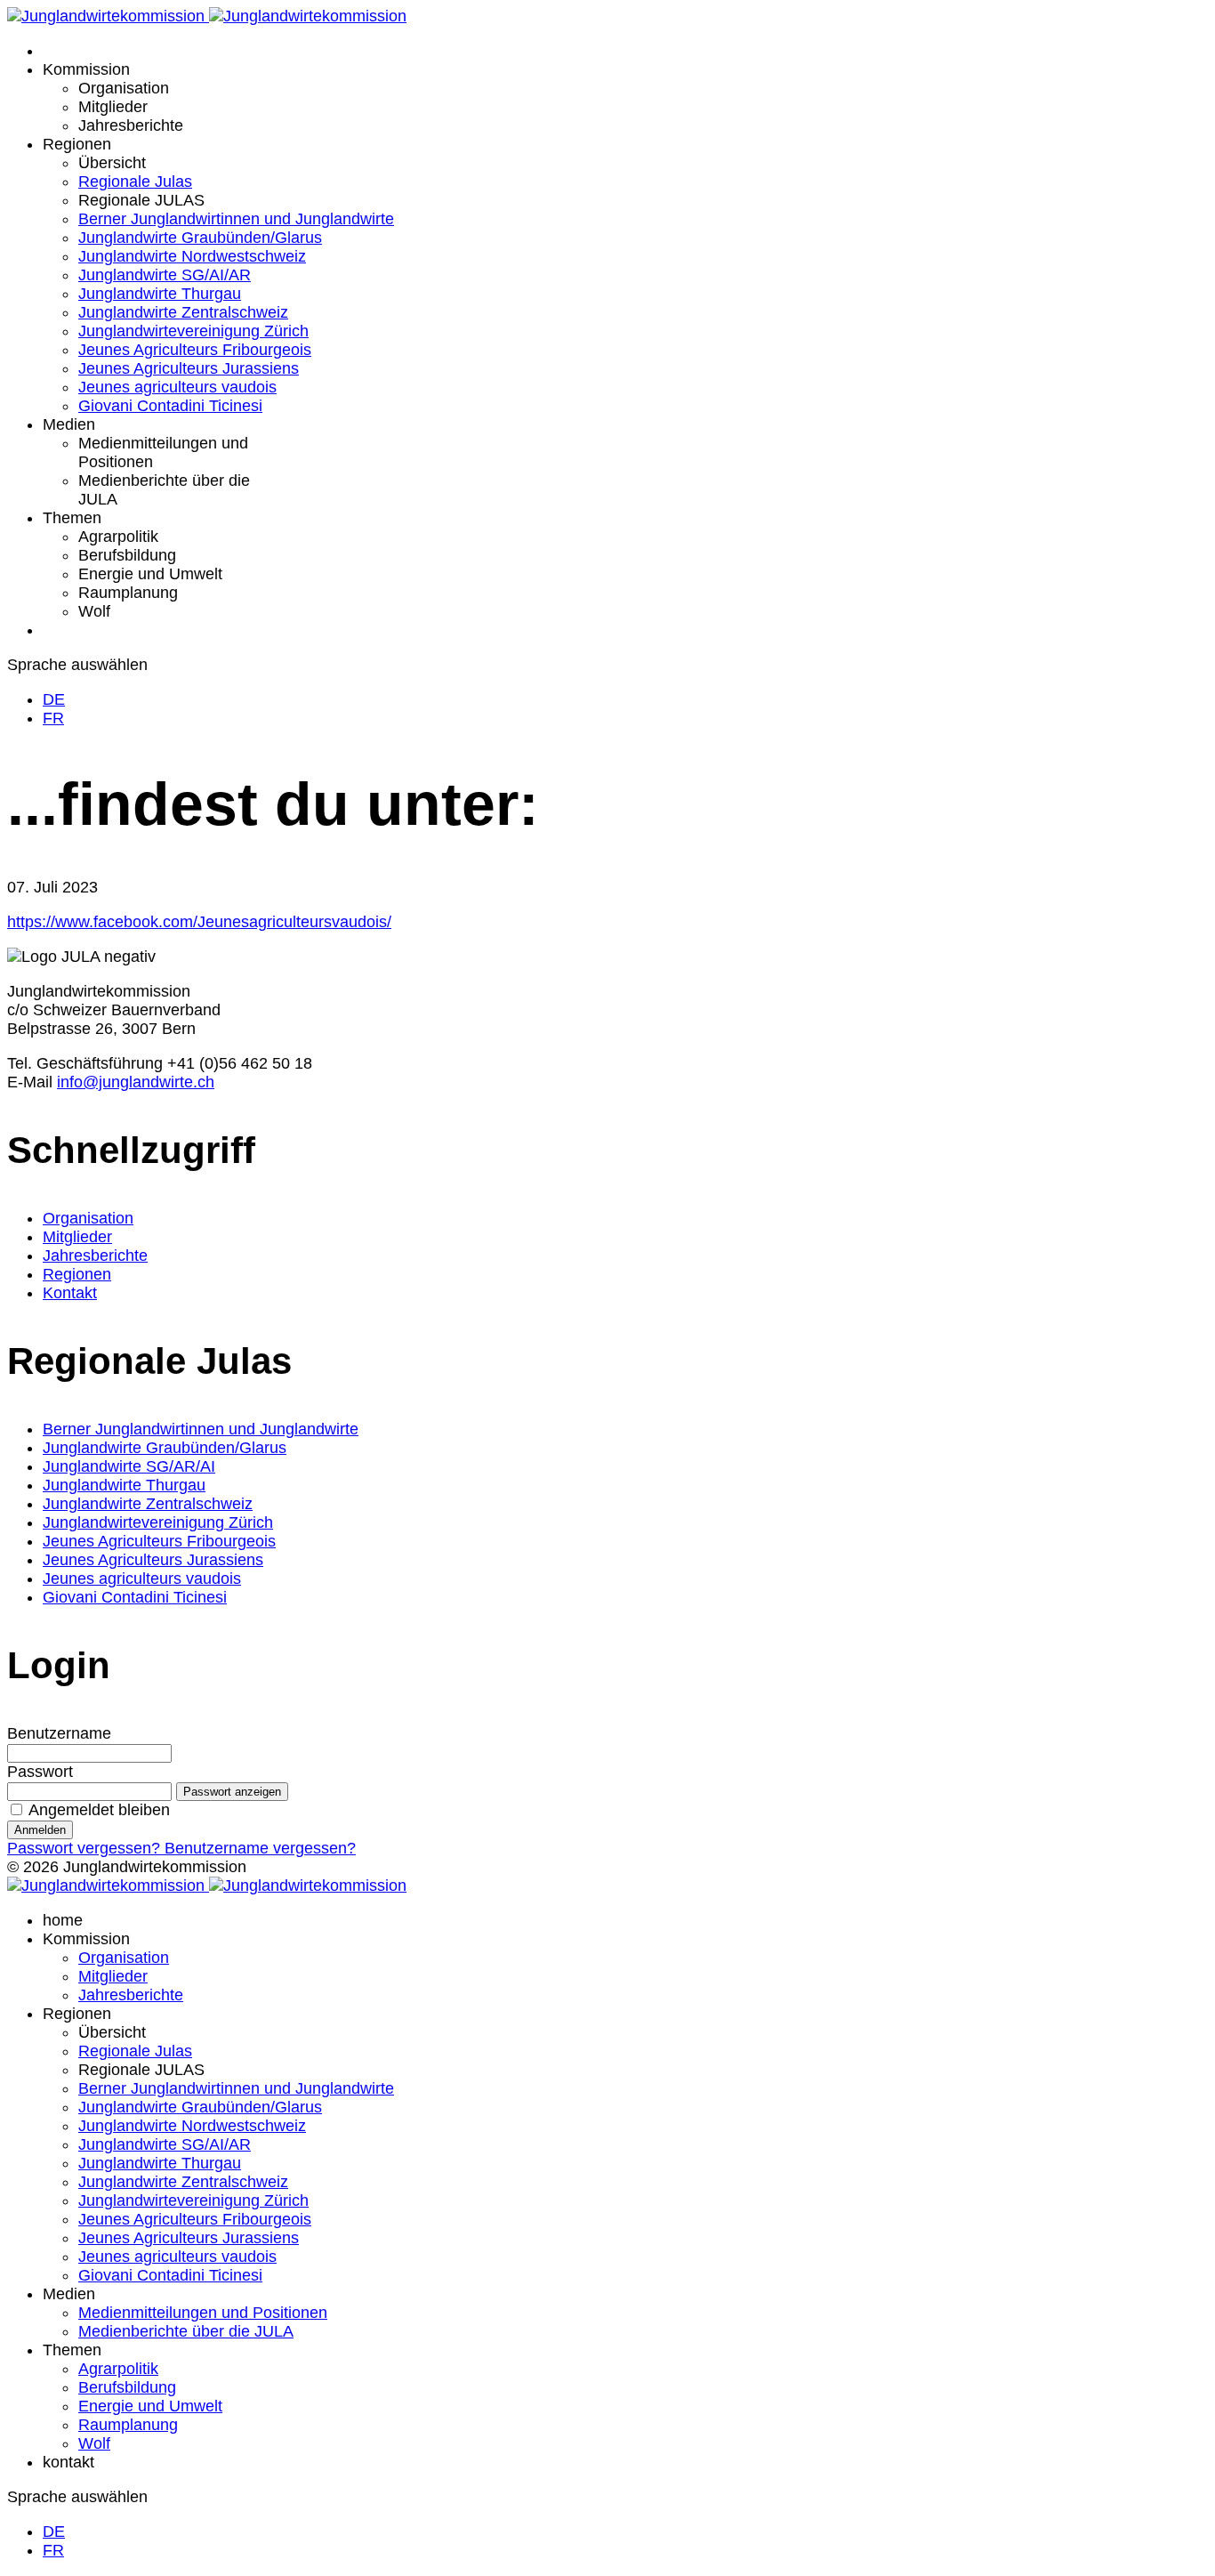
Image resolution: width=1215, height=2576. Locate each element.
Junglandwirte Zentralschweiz (183, 312)
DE (54, 699)
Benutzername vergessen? (260, 1848)
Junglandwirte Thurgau (160, 294)
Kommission (86, 69)
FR (53, 718)
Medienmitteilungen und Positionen (203, 2313)
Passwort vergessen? (86, 1848)
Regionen (77, 144)
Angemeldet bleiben (99, 1810)
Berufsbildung (127, 555)
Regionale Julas (135, 182)
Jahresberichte (131, 125)
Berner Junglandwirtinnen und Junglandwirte (236, 219)
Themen (72, 518)
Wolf (94, 611)
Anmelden (40, 1830)
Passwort (40, 1772)
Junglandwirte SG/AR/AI (129, 1466)
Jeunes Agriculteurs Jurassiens (189, 368)
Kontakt (70, 1293)
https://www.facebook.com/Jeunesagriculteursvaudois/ (199, 922)
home (63, 1920)
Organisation (124, 88)
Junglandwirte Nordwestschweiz (192, 256)
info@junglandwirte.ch (136, 1082)
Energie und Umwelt (150, 574)
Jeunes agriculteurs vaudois (177, 387)
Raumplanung (128, 593)
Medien (69, 424)
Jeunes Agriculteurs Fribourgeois (195, 350)
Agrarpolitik (118, 537)
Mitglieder (113, 107)
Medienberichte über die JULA (186, 2331)
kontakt (68, 2462)
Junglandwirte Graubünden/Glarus (200, 238)
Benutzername (59, 1733)
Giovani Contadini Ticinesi (170, 406)
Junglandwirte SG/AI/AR (165, 275)
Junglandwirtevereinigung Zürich (193, 331)
